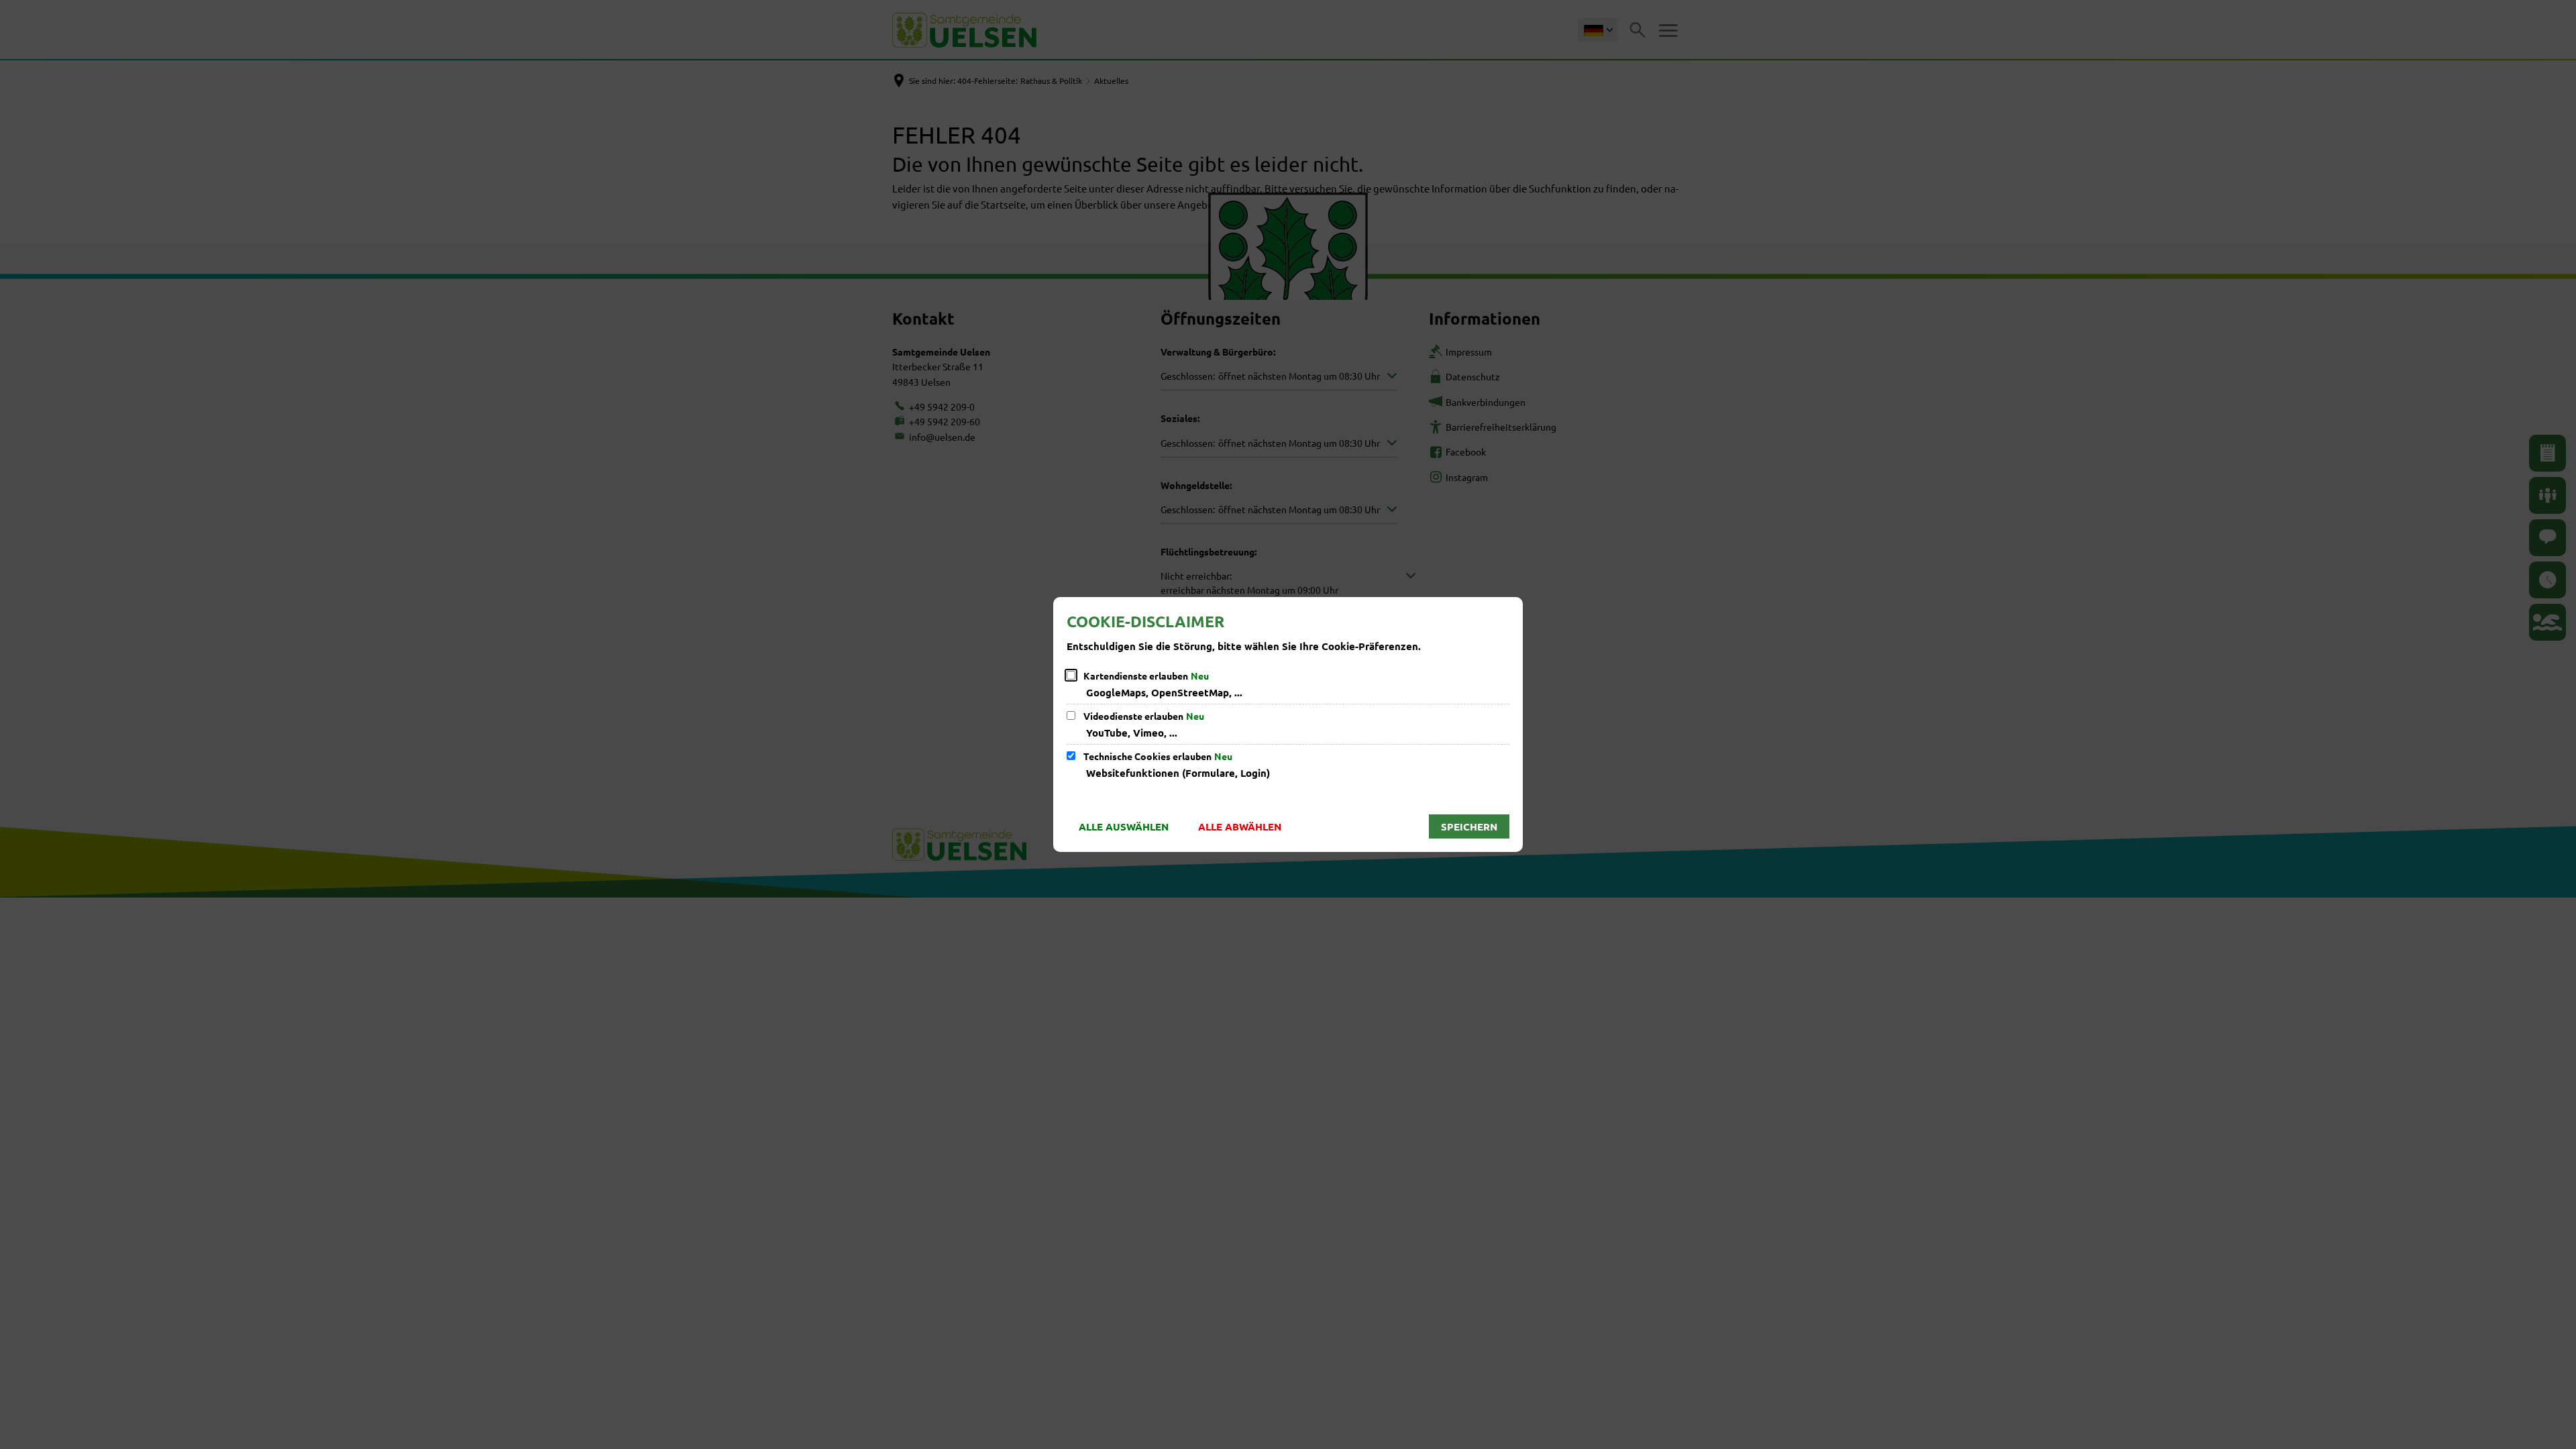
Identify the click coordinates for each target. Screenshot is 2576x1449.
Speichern (1469, 826)
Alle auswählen (1124, 826)
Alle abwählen (1240, 826)
